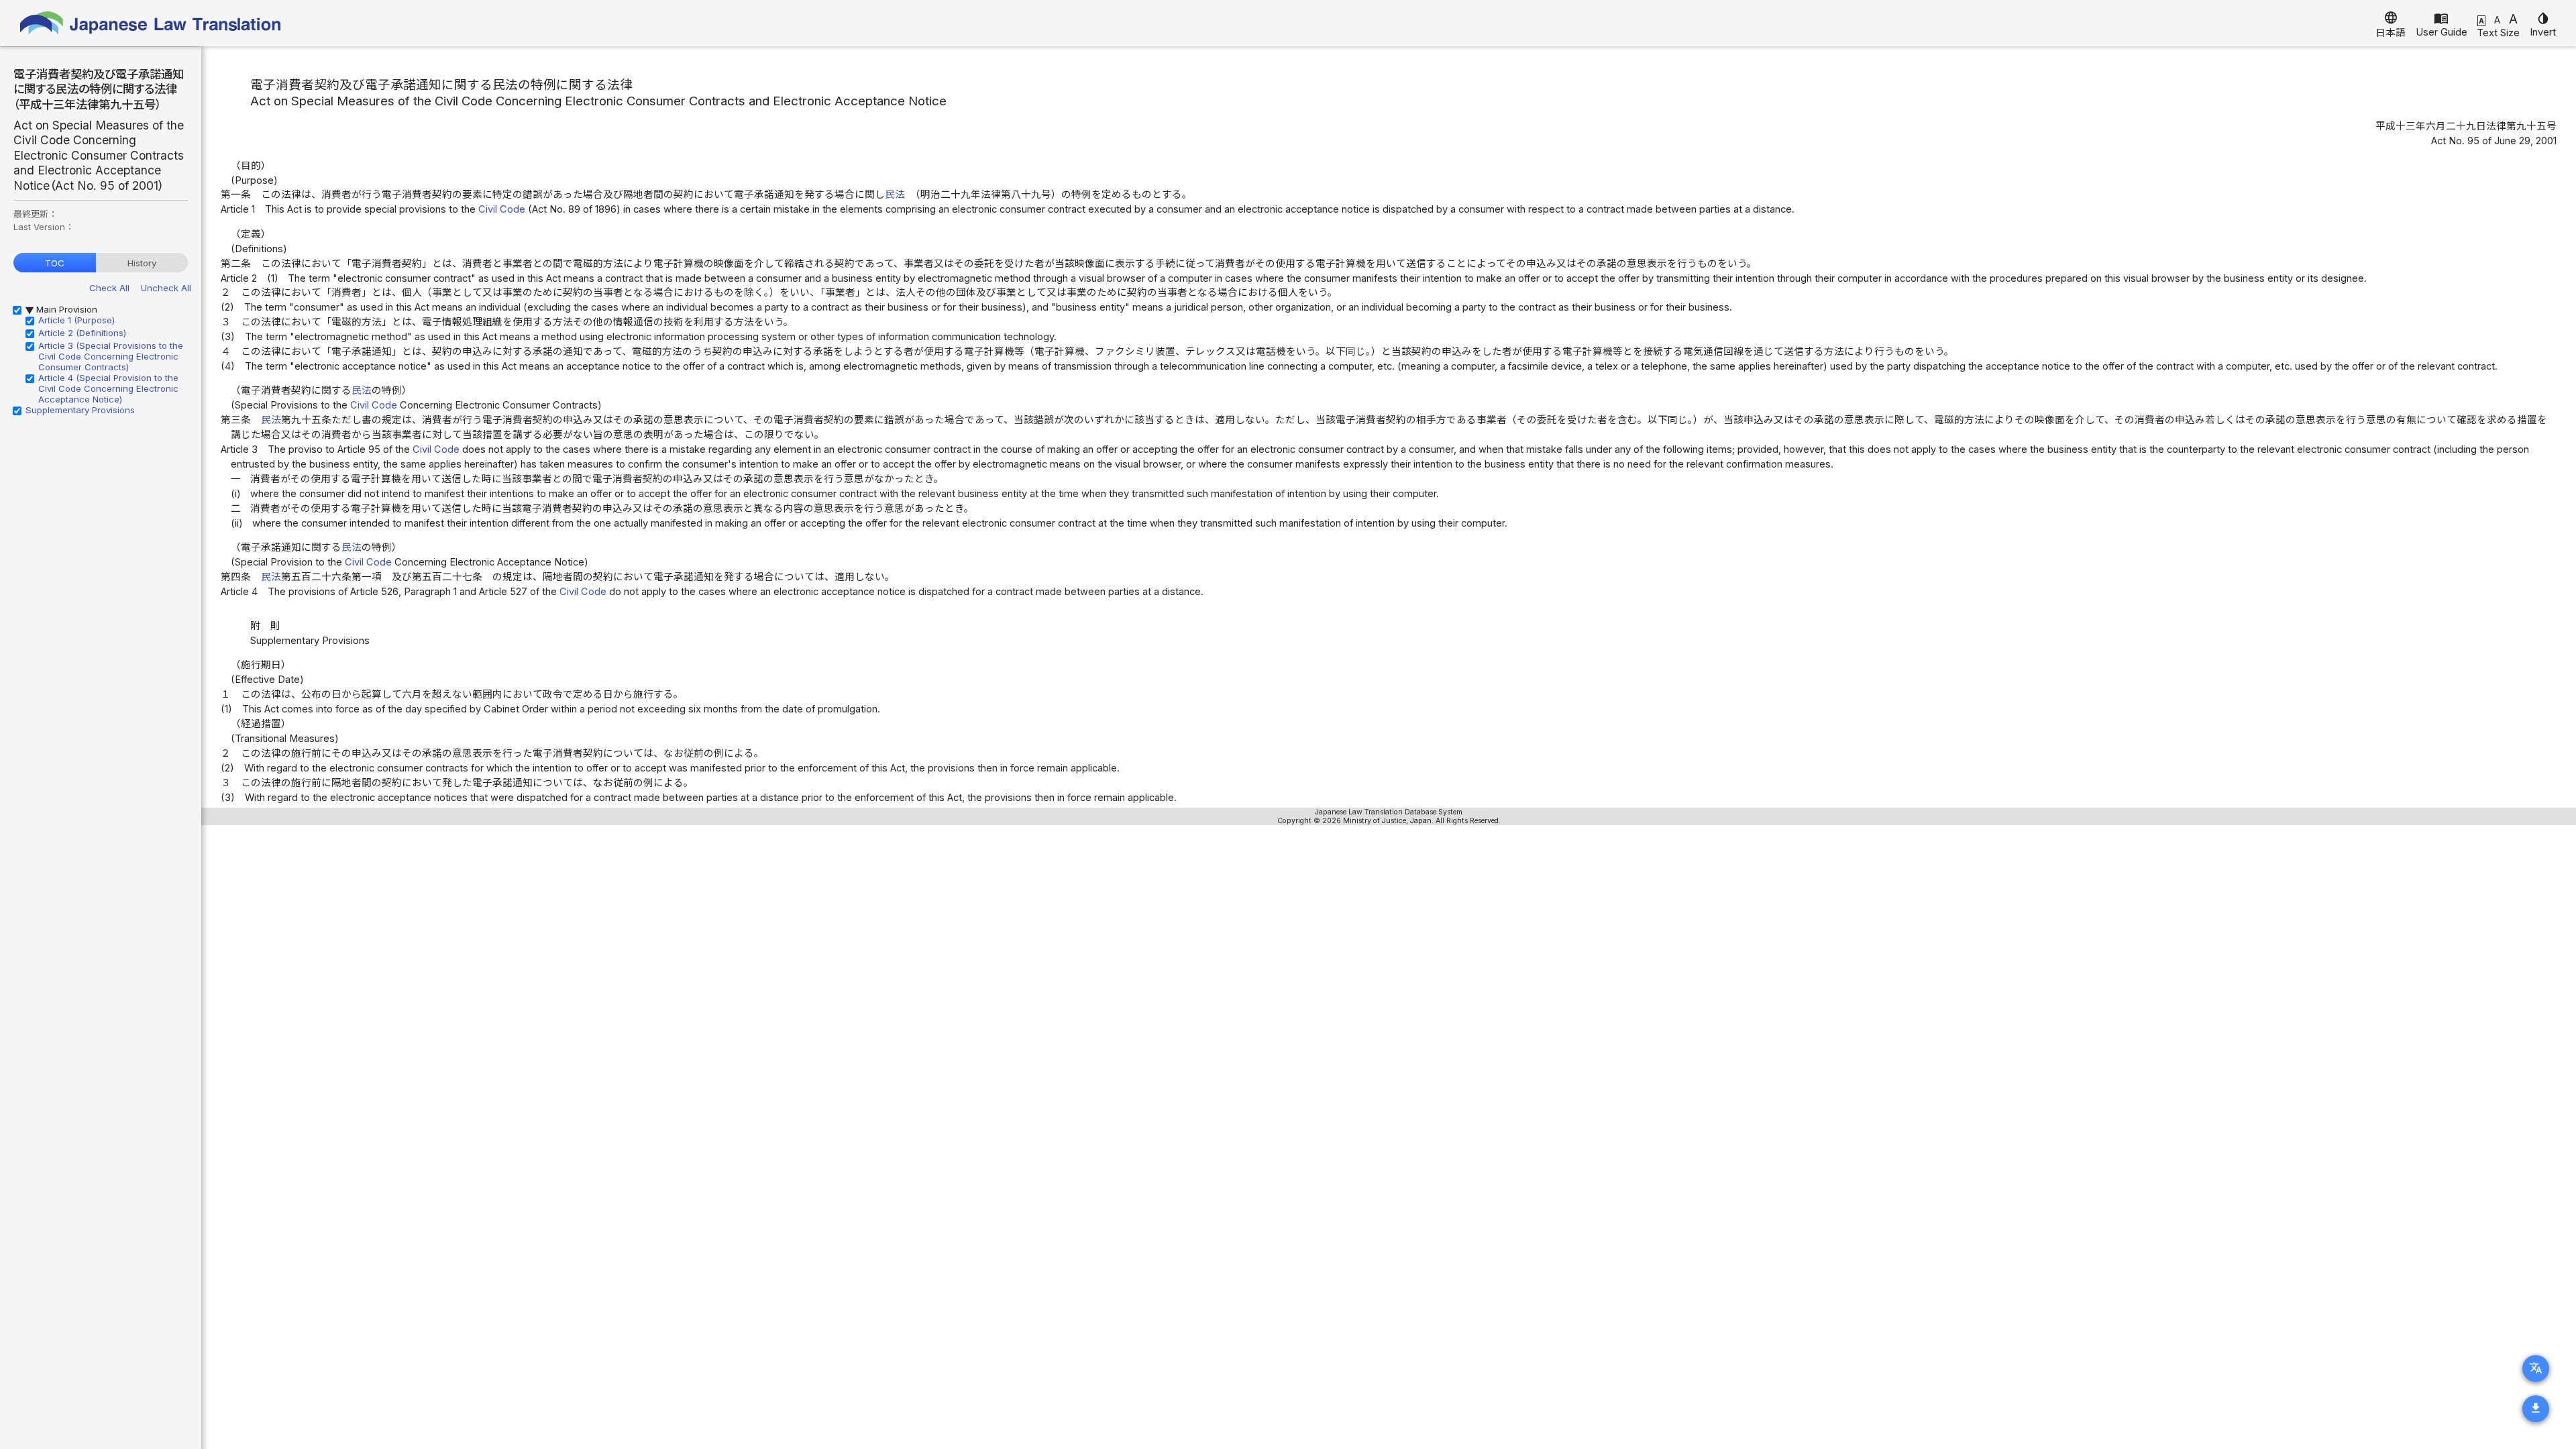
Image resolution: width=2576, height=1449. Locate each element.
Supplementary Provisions (80, 410)
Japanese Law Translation (151, 23)
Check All (109, 288)
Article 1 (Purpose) (76, 320)
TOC (55, 263)
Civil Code (502, 209)
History (142, 263)
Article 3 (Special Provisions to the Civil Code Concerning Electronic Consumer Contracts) (111, 356)
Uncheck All (166, 288)
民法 (895, 195)
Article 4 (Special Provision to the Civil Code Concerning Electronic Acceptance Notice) (108, 388)
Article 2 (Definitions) (82, 333)
